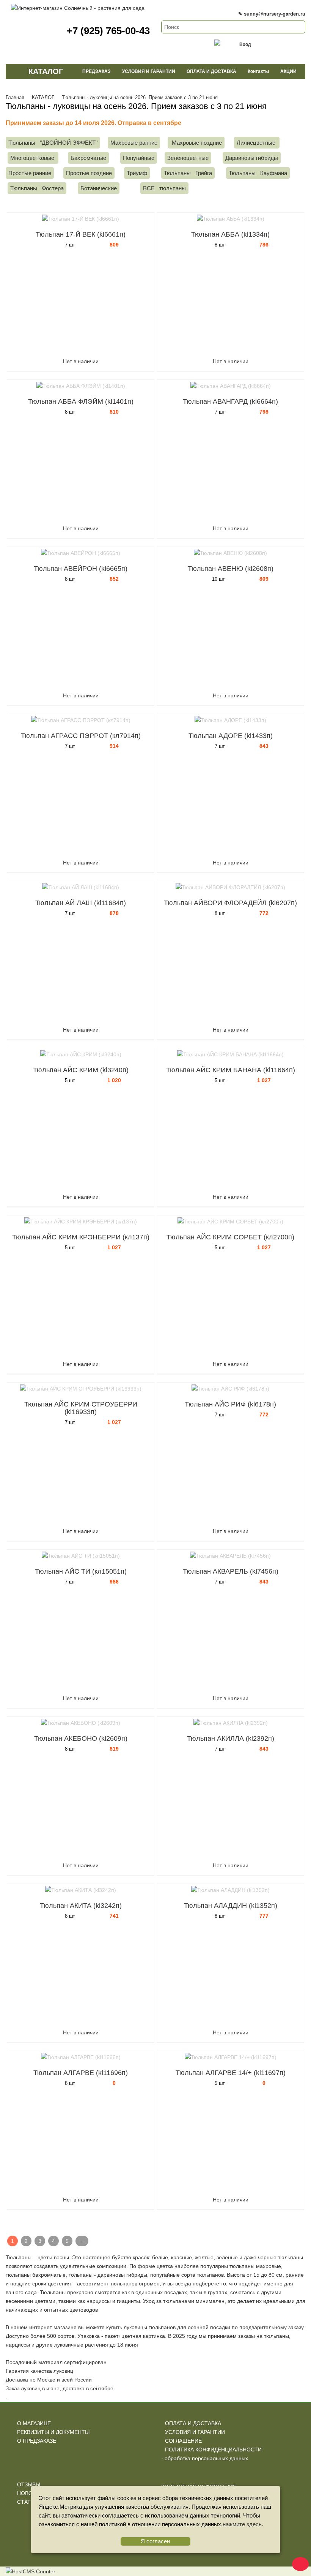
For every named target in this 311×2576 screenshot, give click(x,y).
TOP (298, 2563)
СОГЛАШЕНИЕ (183, 2441)
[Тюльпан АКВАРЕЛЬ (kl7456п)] (230, 1556)
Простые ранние (30, 173)
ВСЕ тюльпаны (164, 188)
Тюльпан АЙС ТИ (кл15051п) (81, 1571)
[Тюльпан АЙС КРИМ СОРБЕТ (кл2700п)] (230, 1222)
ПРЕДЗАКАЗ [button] (97, 71)
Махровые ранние (134, 143)
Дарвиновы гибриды (252, 158)
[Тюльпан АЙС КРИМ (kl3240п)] (81, 1055)
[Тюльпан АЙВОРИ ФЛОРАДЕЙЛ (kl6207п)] (230, 887)
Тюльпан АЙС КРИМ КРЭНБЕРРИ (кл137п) (81, 1237)
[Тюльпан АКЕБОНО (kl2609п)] (81, 1723)
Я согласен (155, 2541)
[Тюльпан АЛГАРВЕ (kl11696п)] (81, 2057)
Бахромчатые (88, 158)
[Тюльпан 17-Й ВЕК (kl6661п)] (81, 219)
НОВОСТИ (30, 2493)
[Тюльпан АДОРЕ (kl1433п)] (230, 720)
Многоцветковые (33, 158)
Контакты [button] (258, 71)
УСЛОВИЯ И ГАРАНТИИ (195, 2432)
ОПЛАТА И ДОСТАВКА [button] (211, 71)
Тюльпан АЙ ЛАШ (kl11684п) (81, 903)
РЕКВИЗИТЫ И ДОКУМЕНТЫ (53, 2432)
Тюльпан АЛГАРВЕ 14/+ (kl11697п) (231, 2073)
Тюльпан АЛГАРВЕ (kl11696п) (81, 2073)
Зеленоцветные (188, 158)
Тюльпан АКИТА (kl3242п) (81, 1906)
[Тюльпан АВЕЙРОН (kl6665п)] (81, 553)
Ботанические (99, 188)
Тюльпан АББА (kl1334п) (230, 234)
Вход (245, 44)
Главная (15, 97)
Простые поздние (89, 173)
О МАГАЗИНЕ (34, 2423)
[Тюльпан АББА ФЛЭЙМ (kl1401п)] (81, 386)
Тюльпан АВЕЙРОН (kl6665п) (81, 569)
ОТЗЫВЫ (29, 2484)
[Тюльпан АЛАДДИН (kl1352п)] (230, 1890)
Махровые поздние (196, 143)
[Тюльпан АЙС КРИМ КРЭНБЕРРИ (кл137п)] (81, 1222)
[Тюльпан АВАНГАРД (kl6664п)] (230, 386)
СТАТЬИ (27, 2502)
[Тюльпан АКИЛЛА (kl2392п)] (230, 1723)
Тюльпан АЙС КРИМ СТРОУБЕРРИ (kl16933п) (81, 1408)
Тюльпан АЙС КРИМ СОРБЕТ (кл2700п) (230, 1237)
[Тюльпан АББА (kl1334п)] (230, 219)
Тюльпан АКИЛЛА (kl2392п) (231, 1738)
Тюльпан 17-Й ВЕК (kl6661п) (81, 234)
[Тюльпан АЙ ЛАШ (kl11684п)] (81, 887)
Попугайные (139, 158)
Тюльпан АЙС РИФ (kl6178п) (230, 1404)
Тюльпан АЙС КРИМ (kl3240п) (81, 1070)
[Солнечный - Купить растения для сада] (14, 71)
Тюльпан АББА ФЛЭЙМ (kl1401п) (81, 401)
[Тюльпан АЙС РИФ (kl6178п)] (230, 1389)
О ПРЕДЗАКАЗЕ (37, 2441)
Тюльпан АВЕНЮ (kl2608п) (231, 569)
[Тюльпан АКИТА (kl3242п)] (81, 1890)
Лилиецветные (257, 143)
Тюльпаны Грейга (188, 173)
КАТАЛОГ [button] (46, 71)
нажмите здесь (242, 2524)
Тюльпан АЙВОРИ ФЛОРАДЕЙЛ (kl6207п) (230, 903)
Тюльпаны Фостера (37, 188)
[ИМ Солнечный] (78, 8)
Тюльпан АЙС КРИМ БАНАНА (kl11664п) (231, 1070)
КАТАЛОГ (43, 97)
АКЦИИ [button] (288, 71)
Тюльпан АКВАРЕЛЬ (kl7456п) (231, 1571)
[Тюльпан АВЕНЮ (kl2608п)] (230, 553)
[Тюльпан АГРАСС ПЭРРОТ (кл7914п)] (81, 720)
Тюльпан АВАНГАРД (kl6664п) (230, 401)
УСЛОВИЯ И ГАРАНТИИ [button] (149, 71)
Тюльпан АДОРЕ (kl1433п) (231, 736)
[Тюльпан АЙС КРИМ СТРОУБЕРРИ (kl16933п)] (81, 1389)
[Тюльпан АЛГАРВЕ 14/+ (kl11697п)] (230, 2057)
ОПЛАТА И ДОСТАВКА (193, 2423)
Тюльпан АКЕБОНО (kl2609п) (81, 1738)
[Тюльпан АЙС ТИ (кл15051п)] (81, 1556)
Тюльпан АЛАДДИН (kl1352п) (231, 1906)
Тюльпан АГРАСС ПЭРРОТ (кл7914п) (81, 736)
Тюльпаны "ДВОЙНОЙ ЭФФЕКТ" (53, 143)
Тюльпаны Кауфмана (258, 173)
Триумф (137, 173)
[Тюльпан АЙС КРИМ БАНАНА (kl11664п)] (230, 1055)
